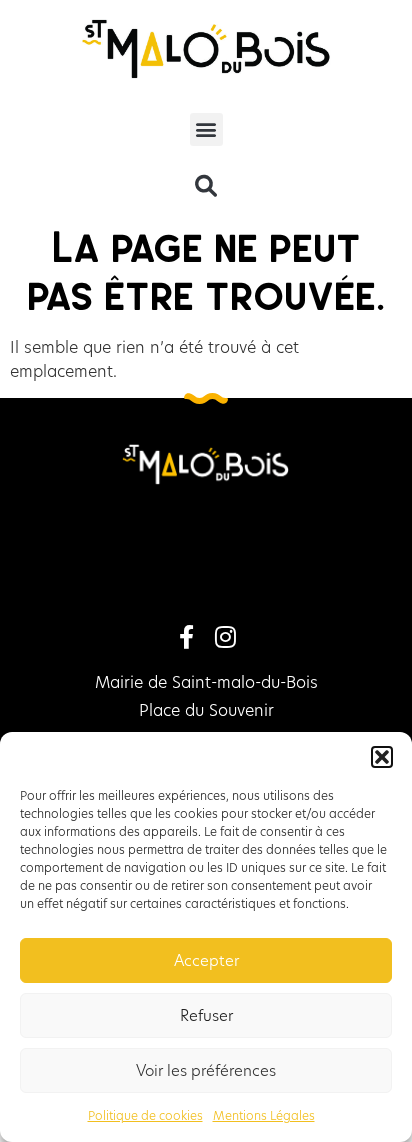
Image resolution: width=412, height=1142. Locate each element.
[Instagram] (225, 637)
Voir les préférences (206, 1070)
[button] (382, 757)
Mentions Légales (264, 1115)
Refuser (206, 1015)
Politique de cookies (145, 1115)
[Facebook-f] (187, 637)
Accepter (206, 960)
